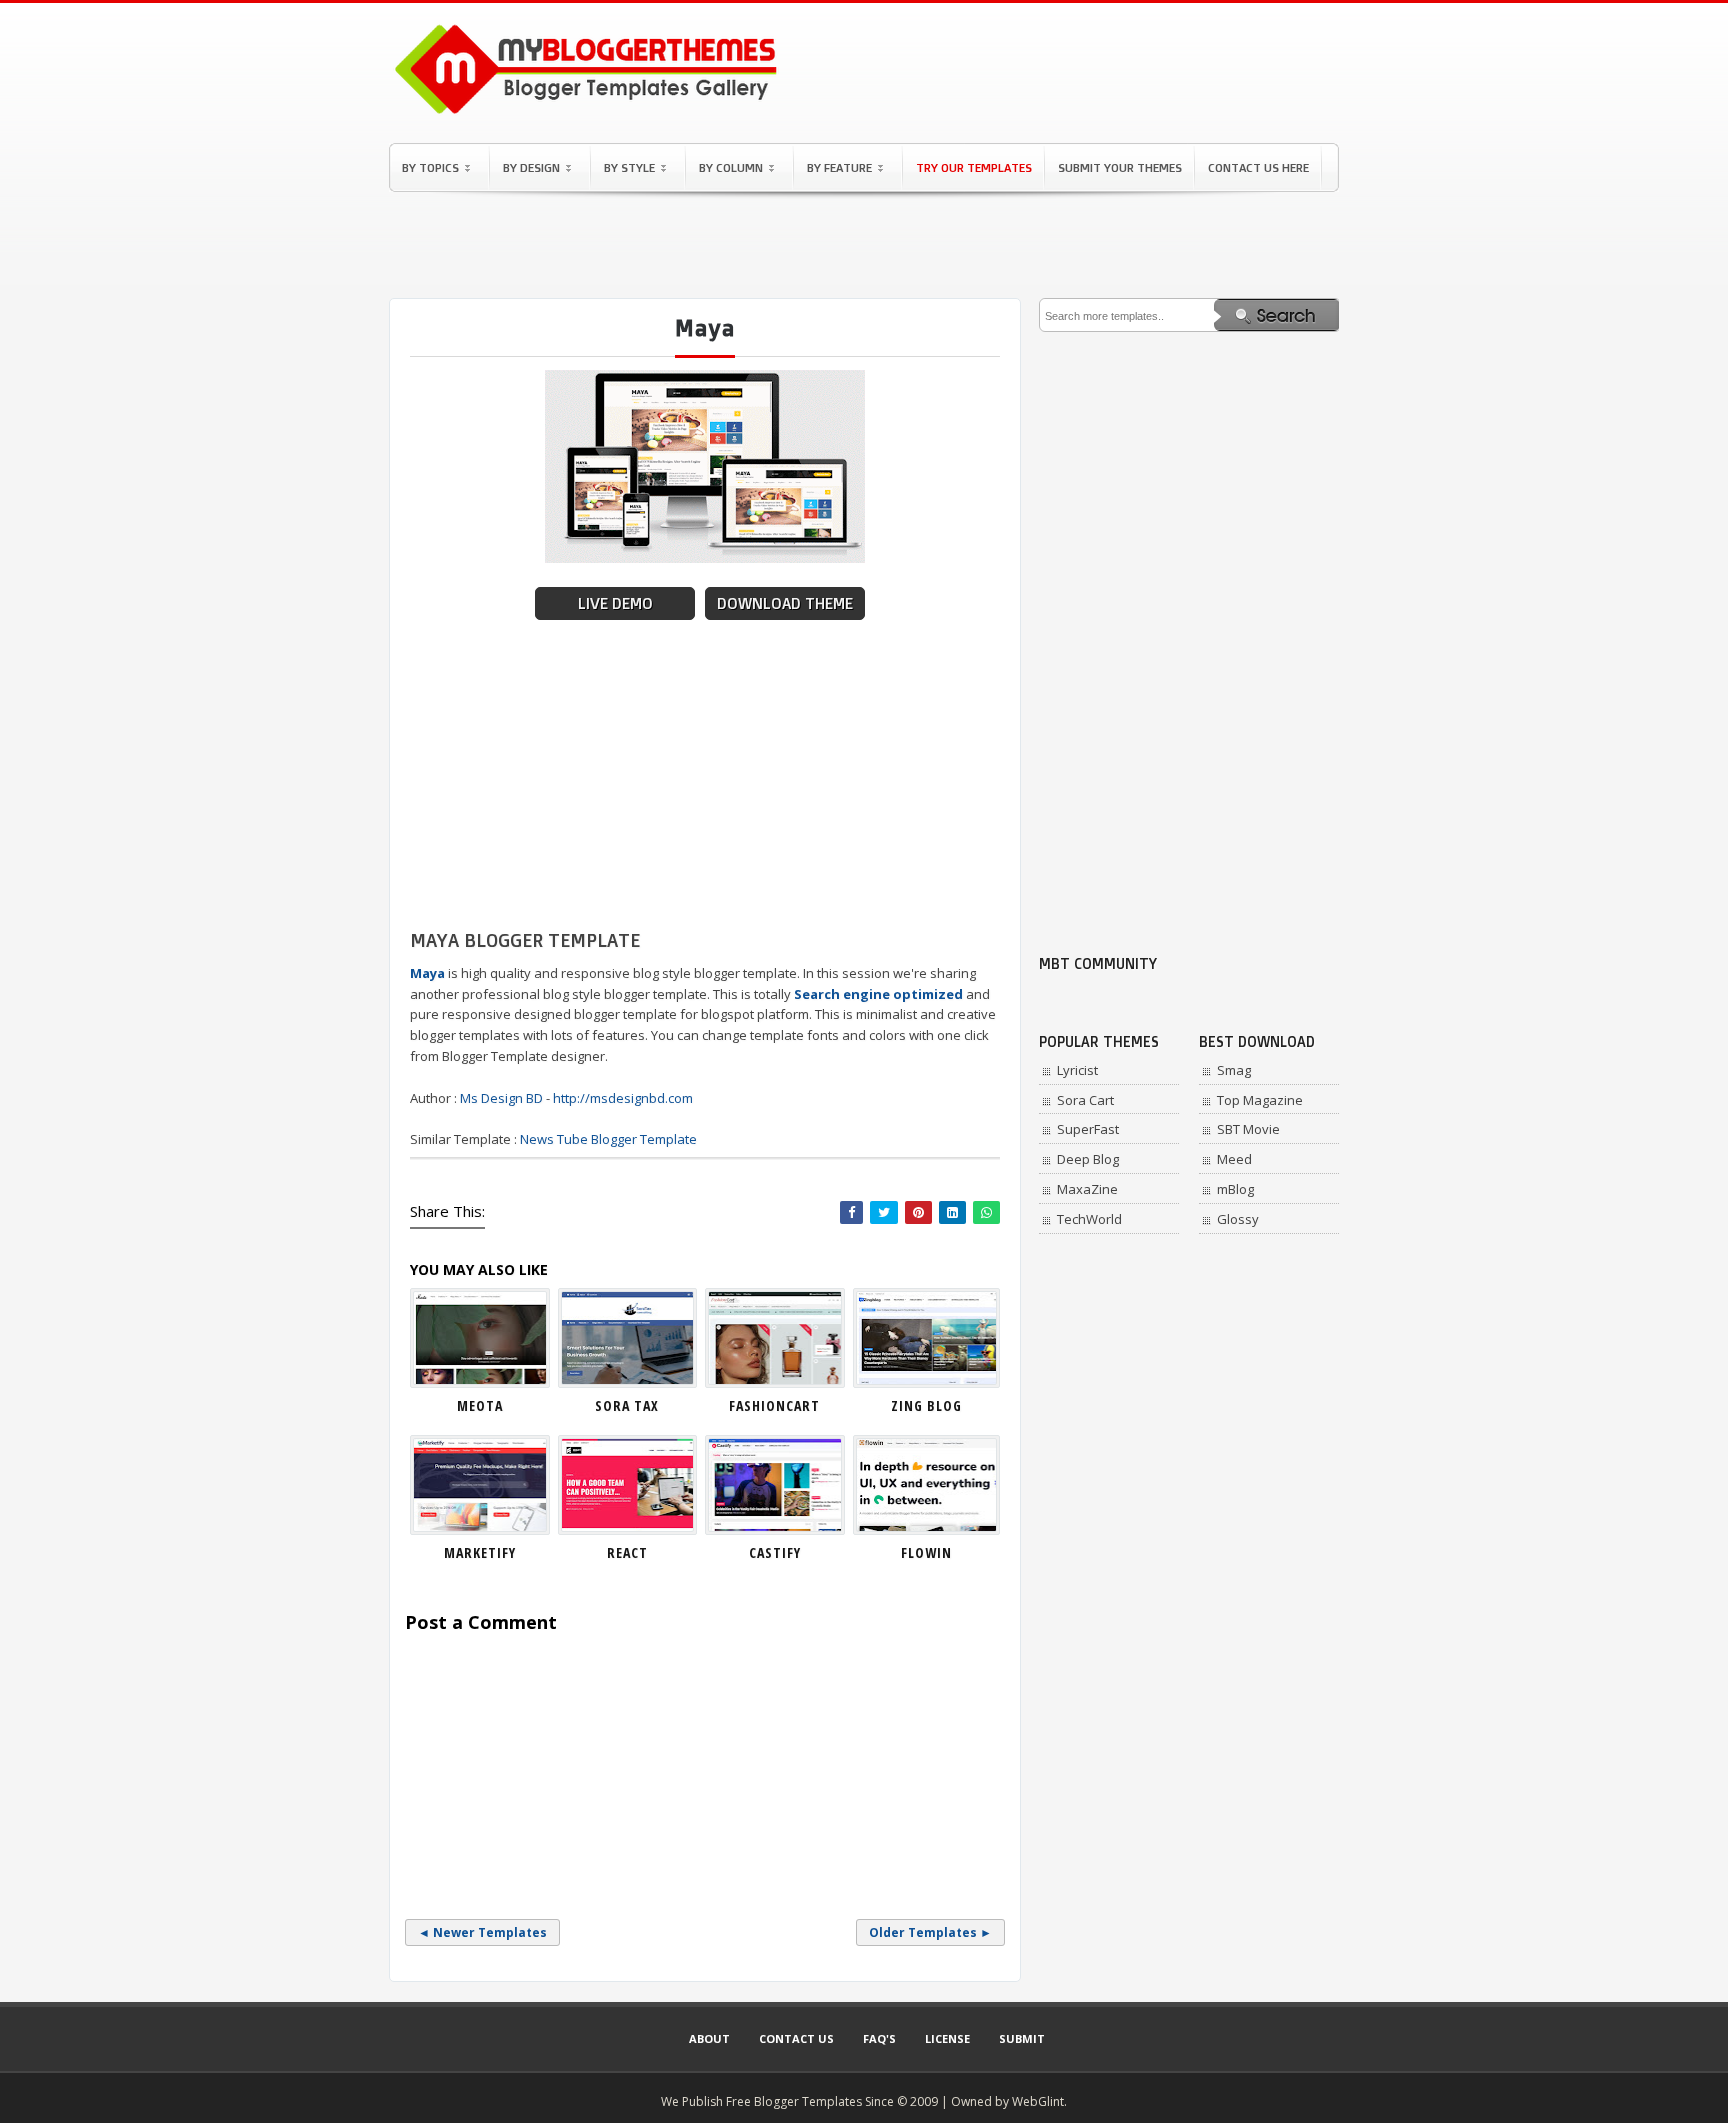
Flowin (926, 1552)
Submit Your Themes (1120, 167)
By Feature (839, 167)
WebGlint (1038, 2101)
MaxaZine (1087, 1189)
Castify (775, 1552)
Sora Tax (627, 1405)
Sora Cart (1085, 1100)
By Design (531, 167)
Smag (1234, 1070)
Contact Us (796, 2038)
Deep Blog (1088, 1159)
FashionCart (774, 1405)
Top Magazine (1260, 1100)
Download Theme (785, 603)
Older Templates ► (930, 1932)
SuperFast (1088, 1129)
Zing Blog (926, 1405)
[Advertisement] (864, 245)
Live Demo (615, 603)
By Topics (430, 167)
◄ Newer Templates (482, 1932)
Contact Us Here (1258, 167)
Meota (480, 1405)
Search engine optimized (878, 994)
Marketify (480, 1552)
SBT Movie (1248, 1129)
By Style (629, 167)
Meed (1234, 1159)
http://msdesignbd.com (623, 1098)
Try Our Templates (974, 167)
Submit (1022, 2038)
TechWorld (1089, 1219)
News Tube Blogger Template (608, 1139)
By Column (731, 167)
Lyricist (1077, 1070)
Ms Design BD (501, 1098)
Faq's (879, 2038)
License (947, 2038)
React (627, 1552)
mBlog (1235, 1189)
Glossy (1238, 1219)
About (709, 2038)
